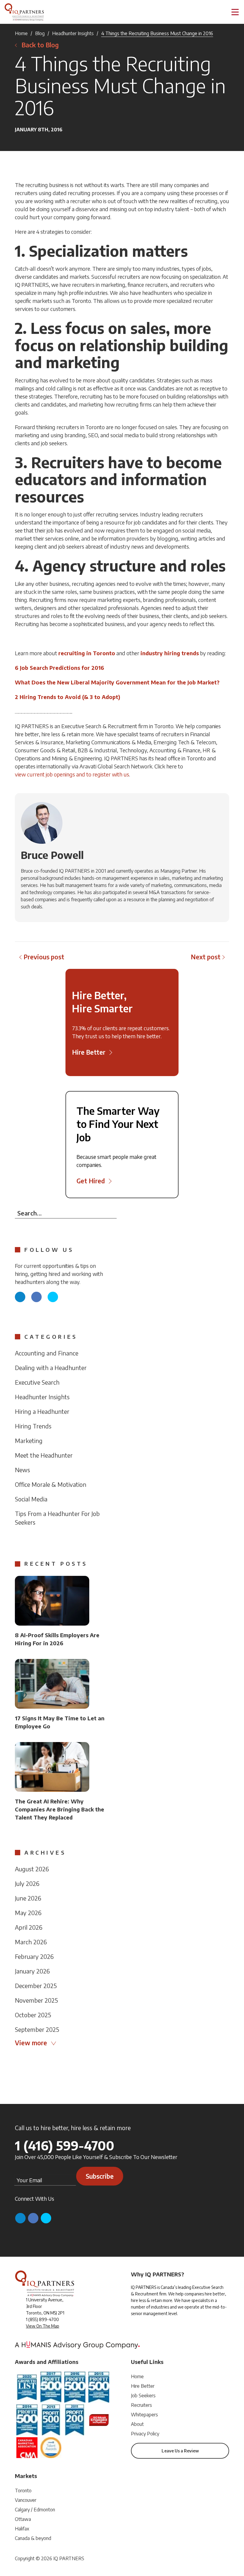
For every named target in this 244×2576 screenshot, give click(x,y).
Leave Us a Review (180, 2451)
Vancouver (26, 2500)
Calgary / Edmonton (35, 2510)
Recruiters (141, 2405)
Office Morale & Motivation (51, 1484)
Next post (206, 957)
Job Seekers (143, 2396)
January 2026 (32, 1971)
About (137, 2424)
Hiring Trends (33, 1426)
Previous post (44, 957)
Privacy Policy (145, 2434)
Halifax (22, 2529)
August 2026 (32, 1869)
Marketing (29, 1440)
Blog (40, 33)
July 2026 (27, 1883)
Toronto (23, 2491)
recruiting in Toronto (87, 653)
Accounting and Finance (47, 1353)
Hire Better (143, 2386)
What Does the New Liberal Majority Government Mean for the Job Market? (117, 682)
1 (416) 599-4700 (65, 2145)
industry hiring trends (170, 653)
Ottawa (23, 2519)
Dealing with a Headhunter (51, 1368)
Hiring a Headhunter (42, 1411)
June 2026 (28, 1898)
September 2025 (37, 2029)
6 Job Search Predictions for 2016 (60, 668)
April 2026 (29, 1927)
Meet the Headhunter (44, 1455)
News (22, 1470)
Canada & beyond (33, 2538)
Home (21, 33)
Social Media (31, 1499)
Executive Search (37, 1382)
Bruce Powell (52, 855)
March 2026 (31, 1942)
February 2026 (34, 1956)
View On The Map (43, 2326)
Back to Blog (40, 45)
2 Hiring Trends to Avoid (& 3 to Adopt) (68, 697)
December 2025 (36, 1986)
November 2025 (36, 2000)
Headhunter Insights (73, 33)
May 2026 (28, 1913)
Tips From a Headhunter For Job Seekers (57, 1518)
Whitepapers (144, 2415)
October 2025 (33, 2015)
